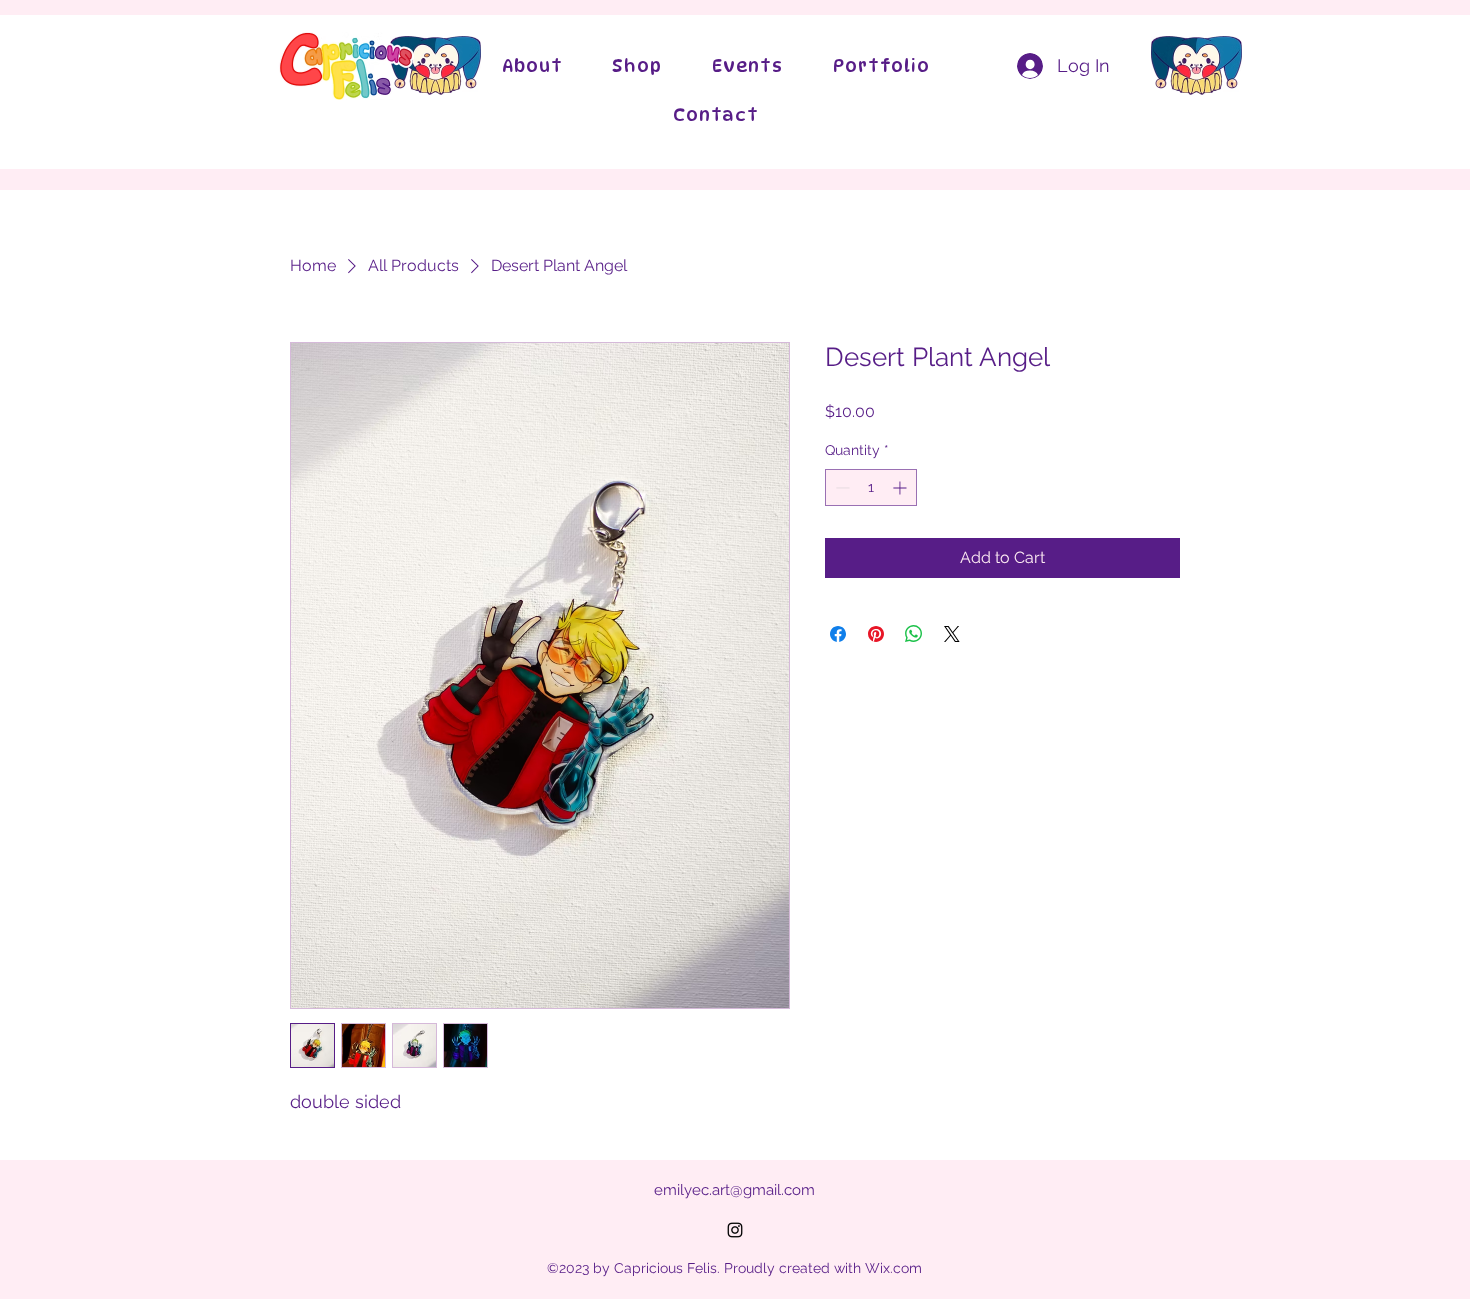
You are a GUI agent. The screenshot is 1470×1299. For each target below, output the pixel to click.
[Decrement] (840, 487)
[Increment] (901, 487)
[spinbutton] (871, 487)
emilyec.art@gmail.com (734, 1190)
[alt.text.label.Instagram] (735, 1230)
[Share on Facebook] (838, 634)
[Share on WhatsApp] (914, 634)
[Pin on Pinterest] (876, 634)
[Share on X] (952, 634)
